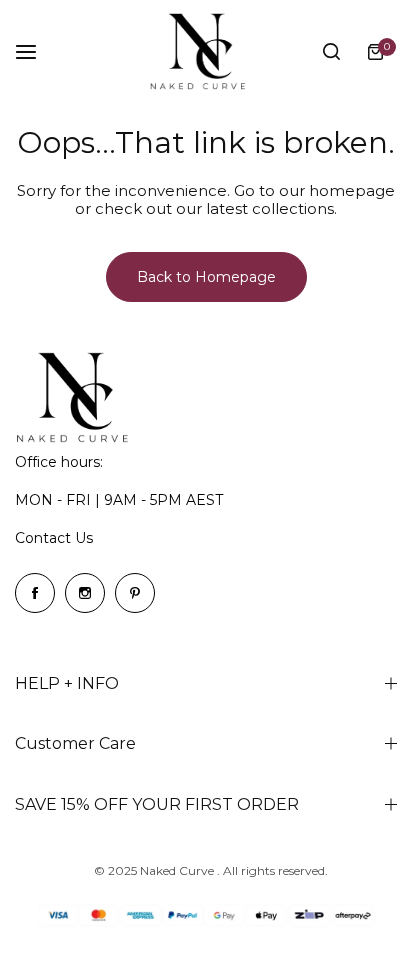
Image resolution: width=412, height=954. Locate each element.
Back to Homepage (206, 277)
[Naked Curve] (206, 51)
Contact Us (54, 538)
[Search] (331, 52)
